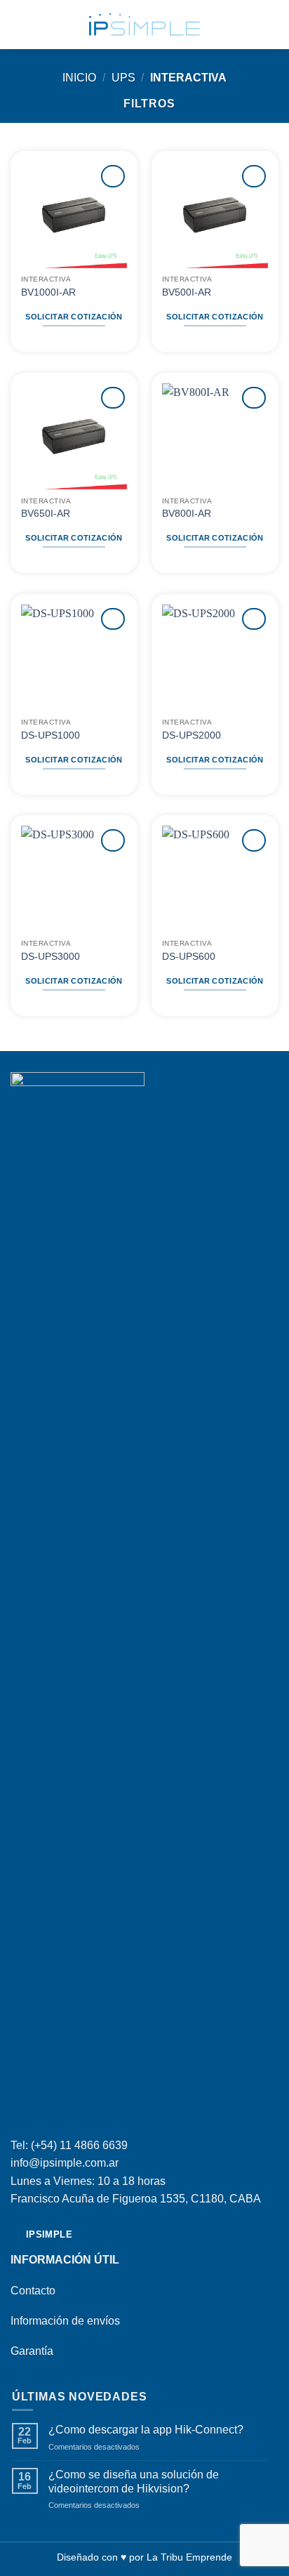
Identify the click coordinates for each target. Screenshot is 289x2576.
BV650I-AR (46, 514)
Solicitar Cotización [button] (74, 317)
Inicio (79, 78)
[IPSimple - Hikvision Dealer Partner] (144, 25)
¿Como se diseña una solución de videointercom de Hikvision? (134, 2481)
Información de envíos (65, 2321)
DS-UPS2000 (191, 735)
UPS (123, 78)
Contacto (33, 2291)
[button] (19, 24)
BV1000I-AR (48, 292)
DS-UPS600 (189, 957)
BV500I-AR (187, 292)
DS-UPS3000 (51, 957)
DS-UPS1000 (51, 735)
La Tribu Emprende (189, 2557)
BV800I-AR (187, 514)
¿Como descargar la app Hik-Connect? (146, 2430)
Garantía (32, 2351)
